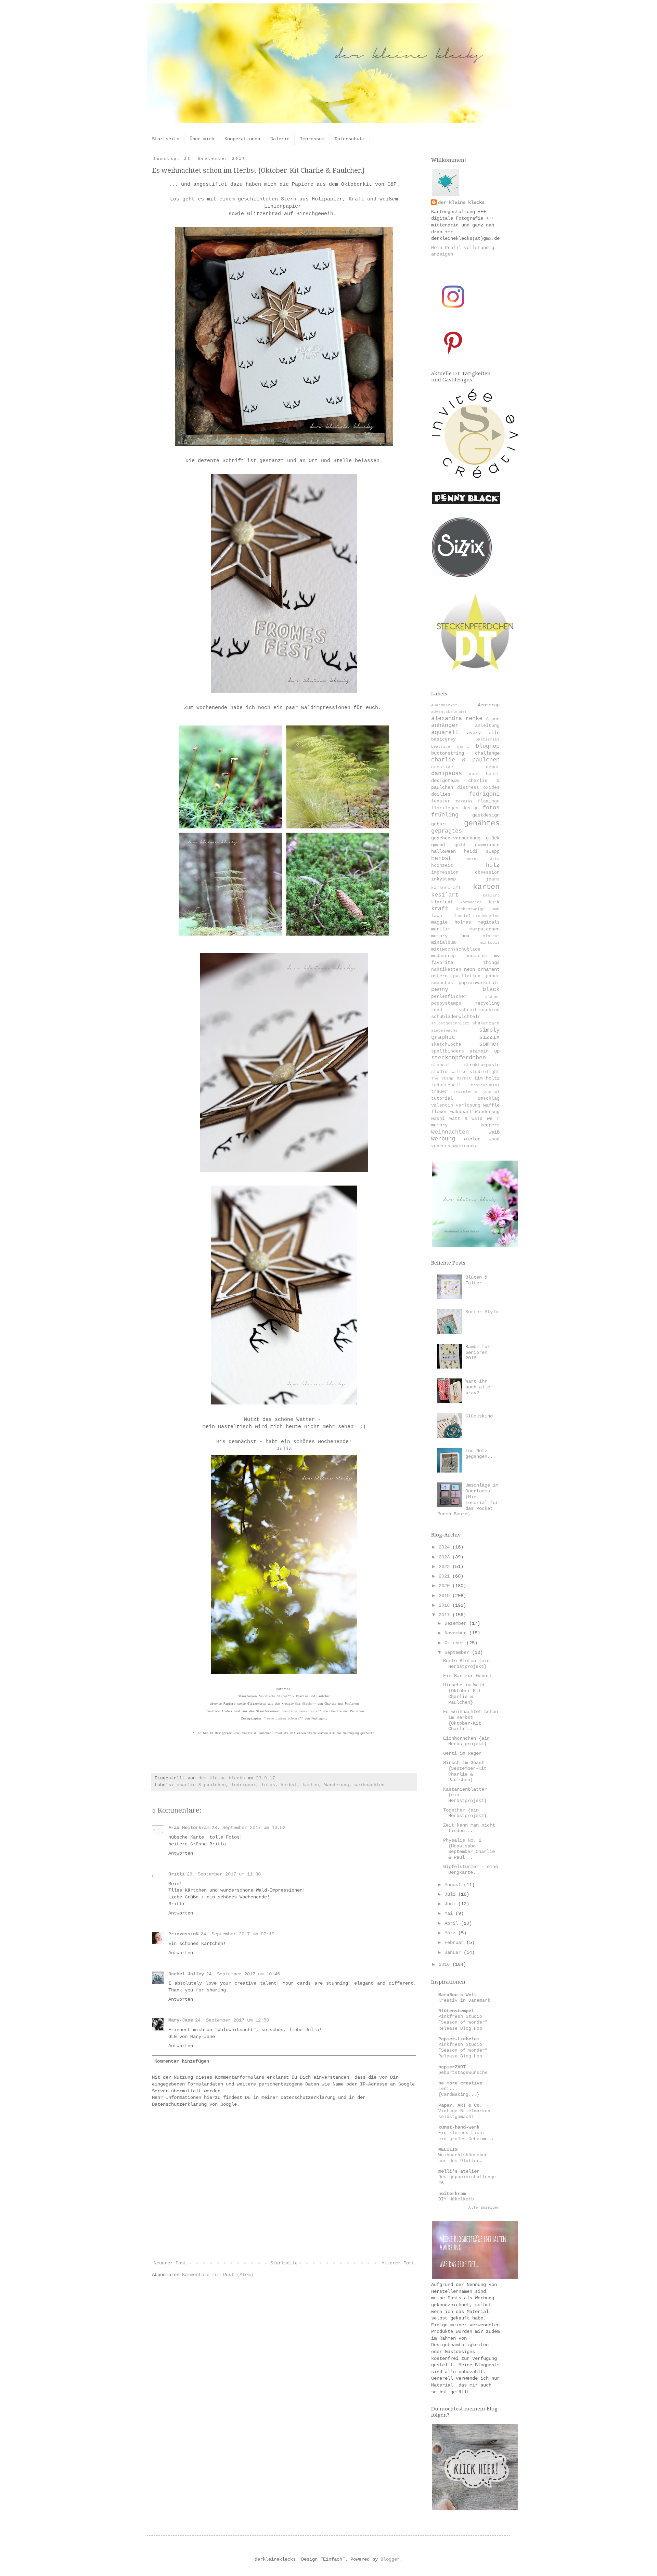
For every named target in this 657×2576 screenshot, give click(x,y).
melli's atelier (459, 2171)
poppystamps (446, 1004)
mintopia (490, 943)
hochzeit (442, 866)
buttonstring (448, 753)
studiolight (485, 1072)
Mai (450, 1913)
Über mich (202, 139)
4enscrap (489, 705)
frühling (445, 815)
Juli (451, 1894)
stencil (441, 1065)
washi (438, 1119)
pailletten (467, 976)
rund (437, 1010)
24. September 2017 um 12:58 (232, 2020)
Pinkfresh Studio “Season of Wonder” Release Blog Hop (463, 2023)
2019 (446, 1596)
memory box (450, 936)
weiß (494, 1132)
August (454, 1885)
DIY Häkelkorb (456, 2199)
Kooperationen (242, 139)
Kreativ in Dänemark (464, 2000)
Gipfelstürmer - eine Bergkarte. (471, 1869)
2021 (446, 1576)
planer (492, 997)
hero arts (483, 859)
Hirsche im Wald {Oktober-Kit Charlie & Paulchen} (464, 1694)
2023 (446, 1557)
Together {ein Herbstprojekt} (465, 1813)
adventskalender (449, 712)
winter (472, 1139)
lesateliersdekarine (477, 916)
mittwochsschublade (456, 950)
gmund (438, 845)
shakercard (486, 1023)
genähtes (482, 823)
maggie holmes (451, 922)
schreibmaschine (479, 1010)
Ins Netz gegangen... (480, 1454)
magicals (489, 922)
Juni (451, 1904)
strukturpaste (482, 1065)
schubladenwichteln (456, 1017)
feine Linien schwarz (282, 1719)
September (458, 1652)
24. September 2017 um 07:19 (237, 1934)
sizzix (489, 1037)
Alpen (493, 719)
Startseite (166, 139)
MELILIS (448, 2149)
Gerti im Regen (462, 1753)
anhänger (445, 725)
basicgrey (443, 740)
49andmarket (444, 705)
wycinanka (465, 1146)
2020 (446, 1586)
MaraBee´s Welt (458, 1995)
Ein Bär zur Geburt (468, 1676)
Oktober (308, 1704)
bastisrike (488, 740)
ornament (489, 969)
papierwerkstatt (479, 983)
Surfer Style (482, 1312)
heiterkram (452, 2194)
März (451, 1933)
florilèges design (455, 808)
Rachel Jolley (186, 1974)
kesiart (491, 895)
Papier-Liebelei (459, 2039)
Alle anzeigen (484, 2208)
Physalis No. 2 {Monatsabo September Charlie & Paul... (469, 1849)
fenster (441, 801)
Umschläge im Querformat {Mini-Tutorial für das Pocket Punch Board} (468, 1500)
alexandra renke (457, 718)
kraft (440, 909)
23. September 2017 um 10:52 (248, 1828)
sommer (489, 1044)
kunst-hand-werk (459, 2127)
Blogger (390, 2559)
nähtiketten (446, 970)
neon (469, 969)
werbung (443, 1139)
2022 (446, 1567)
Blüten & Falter (476, 1280)
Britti (177, 1874)
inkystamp (443, 879)
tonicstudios (485, 1085)
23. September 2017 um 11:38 (224, 1874)
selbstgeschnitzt (450, 1023)
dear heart (484, 774)
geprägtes (447, 831)
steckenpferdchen (459, 1058)
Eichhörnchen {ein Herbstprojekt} (466, 1741)
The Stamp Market (451, 1078)
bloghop (488, 746)
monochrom (475, 956)
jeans (493, 879)
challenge (487, 753)
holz (493, 865)
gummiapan (487, 845)
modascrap (443, 956)
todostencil (446, 1085)
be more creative (460, 2083)
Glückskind (479, 1416)
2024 (446, 1547)
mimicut (491, 936)
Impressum (312, 139)
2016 (446, 1964)
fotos (268, 1785)
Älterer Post (398, 2263)
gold (460, 845)
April (453, 1923)
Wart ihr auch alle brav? (478, 1387)
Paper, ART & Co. (460, 2105)
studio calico (449, 1072)
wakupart (461, 1112)
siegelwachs (444, 1031)
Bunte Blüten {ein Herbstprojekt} (466, 1664)
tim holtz (487, 1078)
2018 (446, 1605)
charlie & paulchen (201, 1785)
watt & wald (466, 1119)
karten (311, 1785)
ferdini (464, 801)
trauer (439, 1092)
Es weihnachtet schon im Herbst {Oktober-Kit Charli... (471, 1720)
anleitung (487, 726)
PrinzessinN (183, 1934)
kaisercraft (446, 888)
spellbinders (448, 1051)
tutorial (442, 1099)
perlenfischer (449, 997)
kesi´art (445, 895)
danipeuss (447, 774)
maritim (441, 929)
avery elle (483, 733)
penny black (465, 989)
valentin (442, 1106)
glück (493, 838)
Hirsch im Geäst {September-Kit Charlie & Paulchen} (465, 1771)
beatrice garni (450, 747)
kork (494, 902)
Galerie (280, 139)
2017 (446, 1615)
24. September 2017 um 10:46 (243, 1974)
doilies (441, 794)
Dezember (457, 1623)
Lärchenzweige (469, 909)
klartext (442, 902)
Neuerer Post (170, 2263)
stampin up (485, 1051)
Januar (454, 1952)
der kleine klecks (461, 202)
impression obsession (465, 873)
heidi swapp (482, 852)
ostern (439, 976)
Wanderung (337, 1785)
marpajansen (485, 929)
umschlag (489, 1099)
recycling (487, 1003)
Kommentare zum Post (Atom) (218, 2275)
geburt (439, 824)
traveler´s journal (476, 1092)
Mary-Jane (181, 2020)
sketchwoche (446, 1045)
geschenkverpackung (456, 838)
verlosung (468, 1106)
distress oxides (478, 788)
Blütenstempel (456, 2011)
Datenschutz (350, 139)
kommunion (471, 902)
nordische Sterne (274, 1697)
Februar (455, 1943)
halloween (443, 851)
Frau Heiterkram (189, 1828)
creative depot (465, 767)
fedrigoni (244, 1785)
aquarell (445, 733)
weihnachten (370, 1785)
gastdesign (486, 815)
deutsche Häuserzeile (300, 1712)
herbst (289, 1785)
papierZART (452, 2067)
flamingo (489, 801)
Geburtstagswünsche (463, 2073)
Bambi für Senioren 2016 (478, 1352)
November (457, 1633)
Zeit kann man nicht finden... (469, 1828)
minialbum (443, 943)
